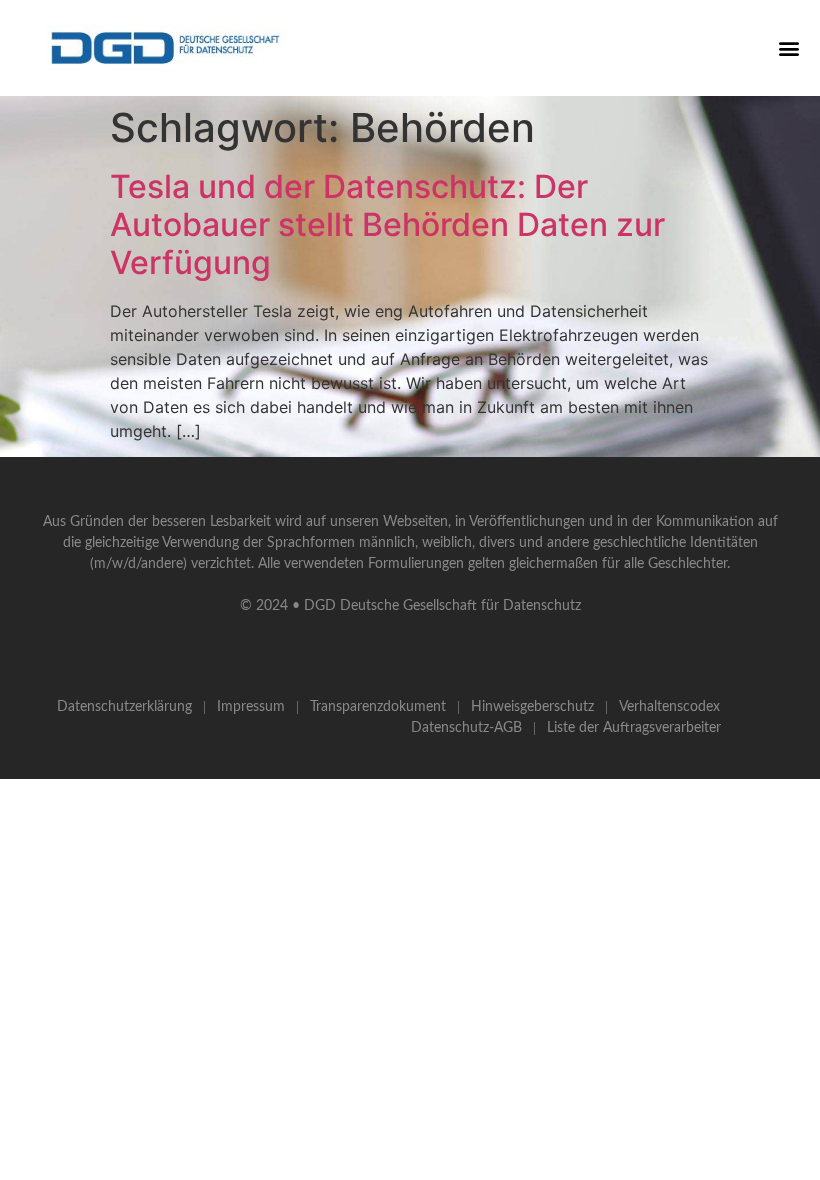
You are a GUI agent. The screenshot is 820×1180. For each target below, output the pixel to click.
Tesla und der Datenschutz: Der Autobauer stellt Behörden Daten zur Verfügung (387, 225)
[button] (788, 47)
